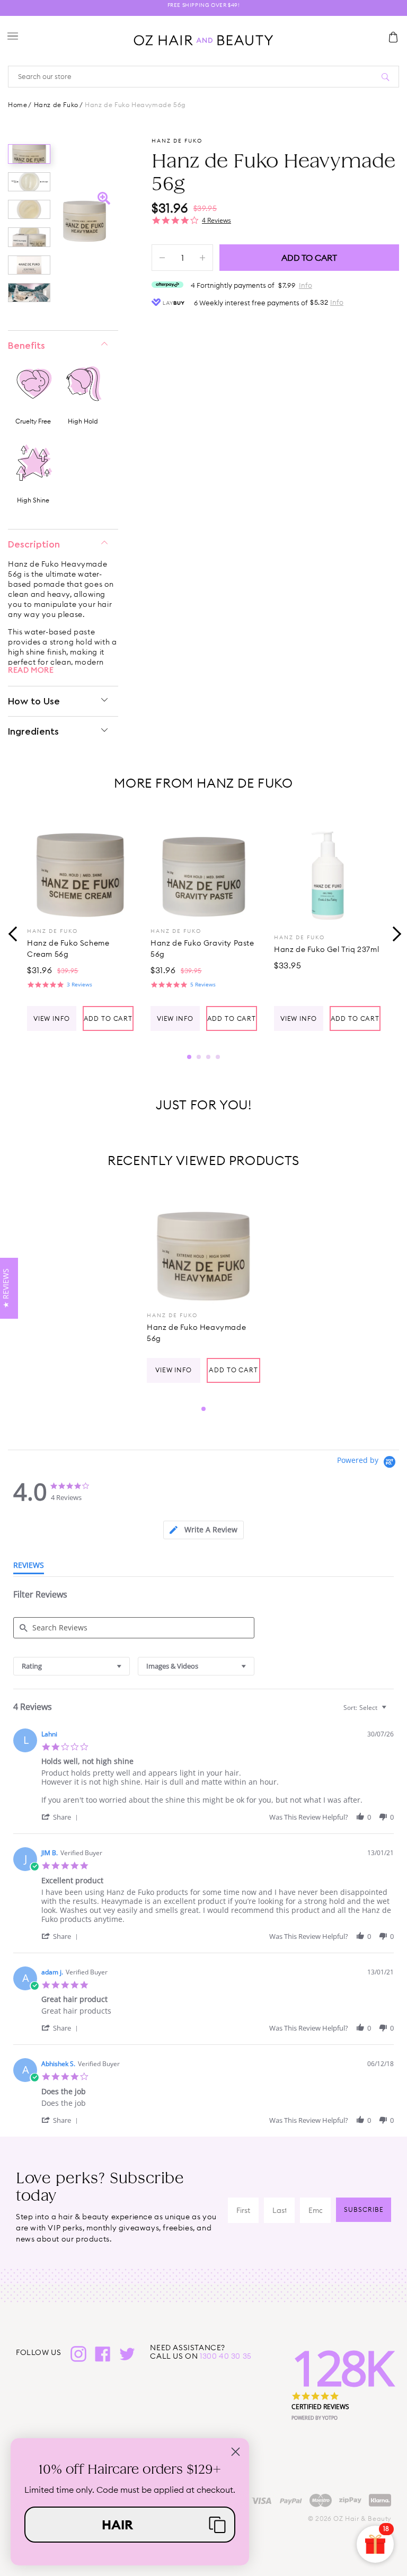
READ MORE (31, 670)
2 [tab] (199, 1057)
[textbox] (391, 1712)
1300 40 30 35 (226, 2356)
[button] (61, 1817)
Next (394, 933)
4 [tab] (218, 1057)
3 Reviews (79, 984)
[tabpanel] (80, 923)
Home (17, 105)
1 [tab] (189, 1057)
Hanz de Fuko (56, 105)
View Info (52, 1018)
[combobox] (72, 1666)
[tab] (203, 1530)
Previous (13, 933)
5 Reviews (203, 984)
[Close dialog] (236, 2452)
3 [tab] (208, 1057)
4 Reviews (216, 220)
